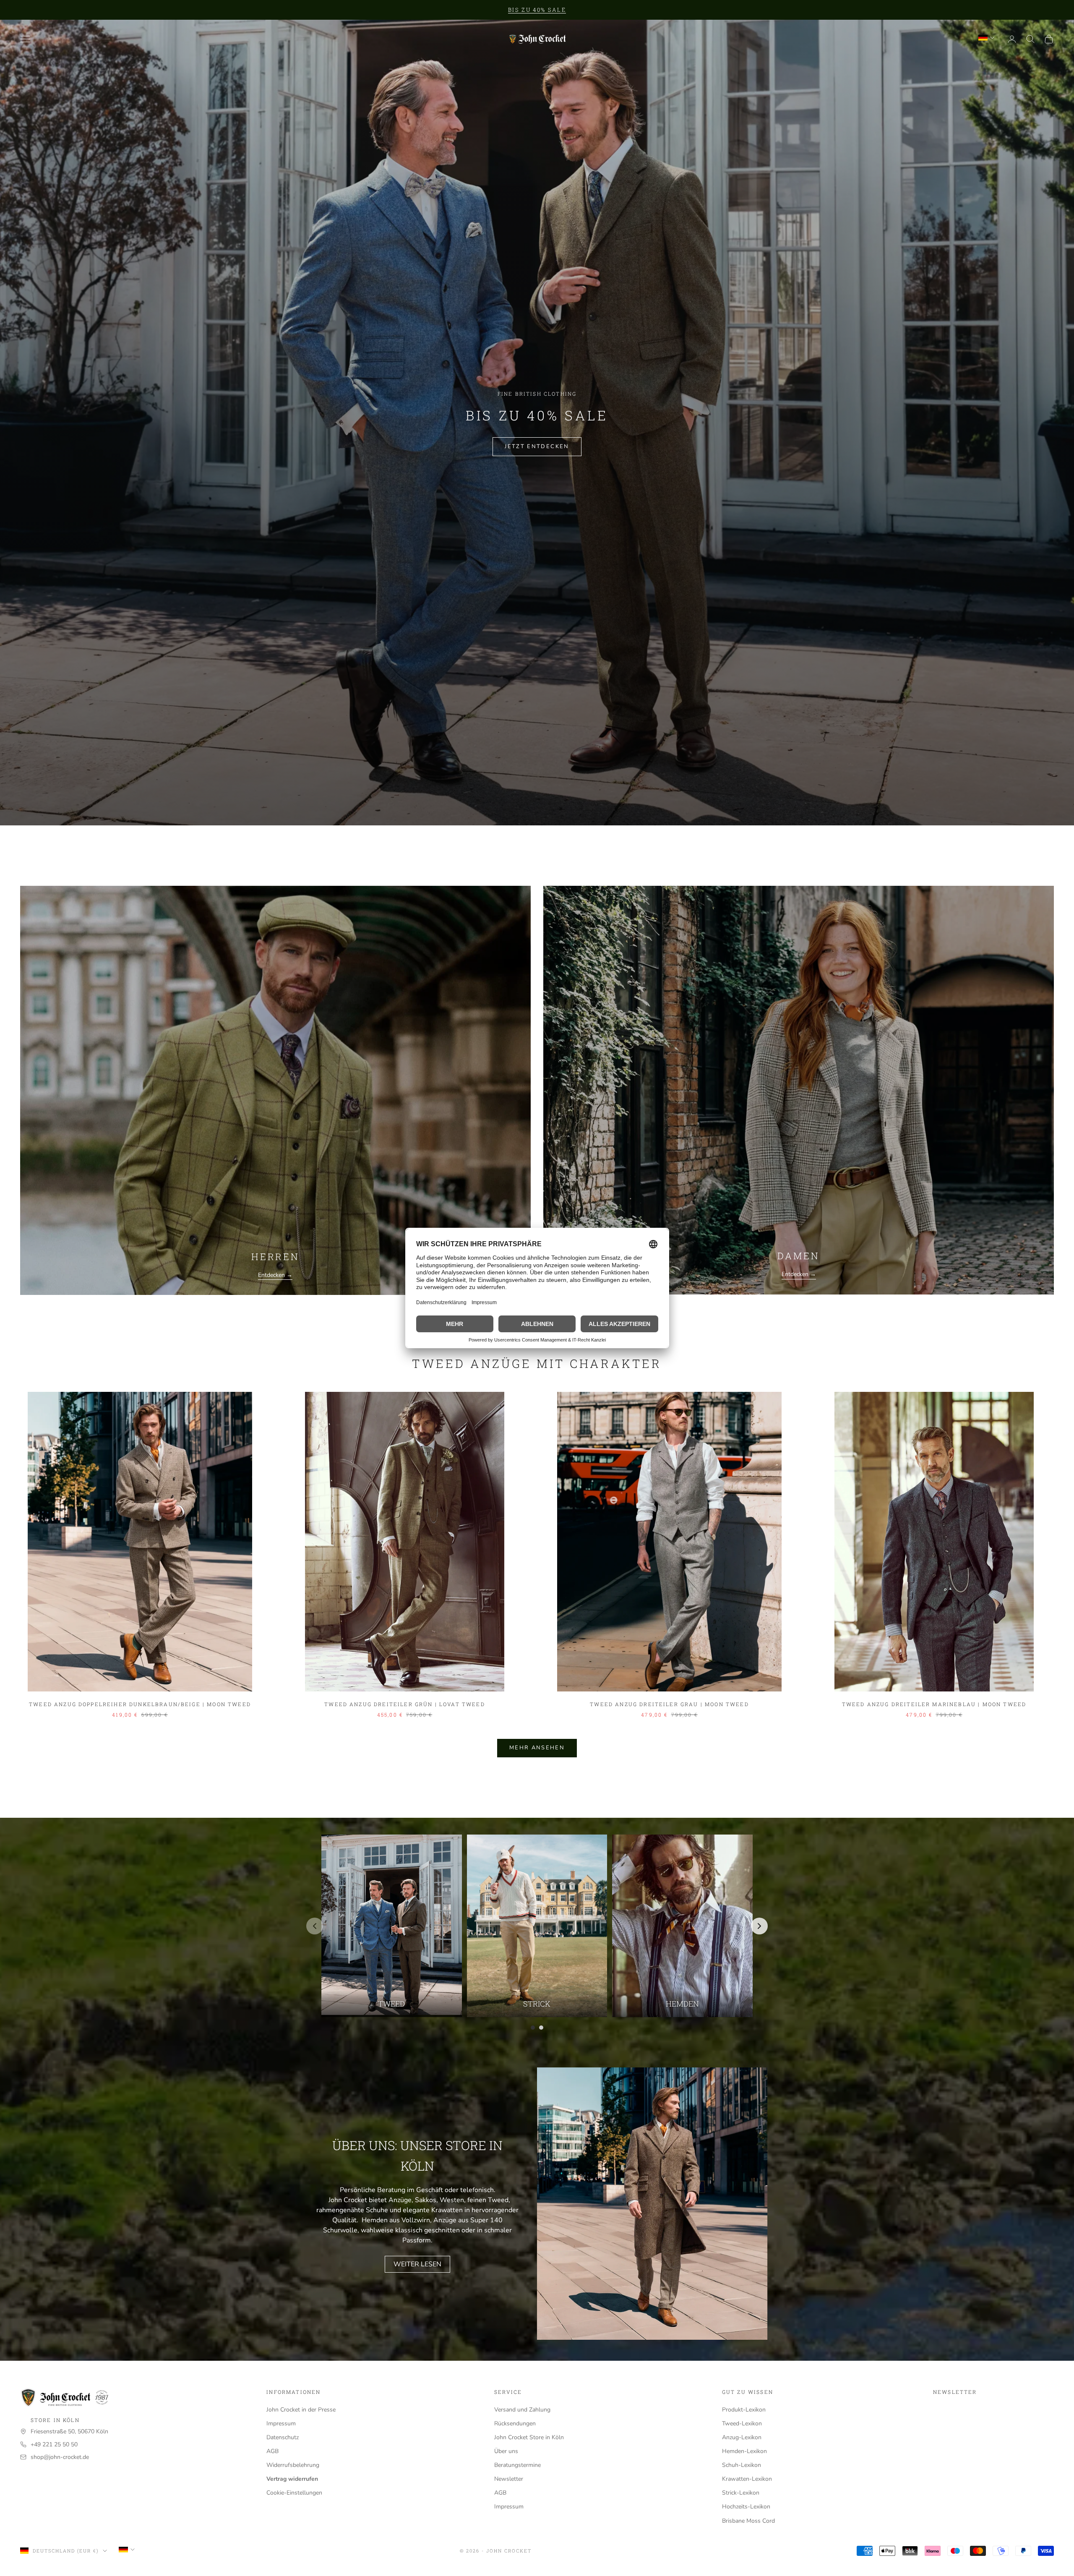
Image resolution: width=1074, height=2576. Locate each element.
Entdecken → (275, 1275)
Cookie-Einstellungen (294, 2493)
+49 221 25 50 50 (54, 2444)
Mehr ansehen (537, 1748)
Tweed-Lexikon (742, 2423)
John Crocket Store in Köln (529, 2437)
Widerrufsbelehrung (293, 2465)
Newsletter (509, 2479)
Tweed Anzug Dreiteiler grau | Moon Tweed (669, 1704)
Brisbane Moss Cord (748, 2521)
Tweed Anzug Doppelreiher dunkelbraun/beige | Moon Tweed (140, 1704)
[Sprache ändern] (986, 38)
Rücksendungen (515, 2423)
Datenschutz (283, 2437)
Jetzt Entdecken (537, 446)
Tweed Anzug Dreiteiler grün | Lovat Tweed (405, 1704)
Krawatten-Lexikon (747, 2479)
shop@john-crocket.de (60, 2457)
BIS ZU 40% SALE (537, 10)
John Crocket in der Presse (301, 2410)
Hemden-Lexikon (744, 2451)
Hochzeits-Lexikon (746, 2507)
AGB (272, 2451)
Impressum (281, 2423)
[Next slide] (759, 1926)
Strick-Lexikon (741, 2493)
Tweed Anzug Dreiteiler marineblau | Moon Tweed (934, 1704)
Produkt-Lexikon (744, 2410)
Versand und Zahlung (522, 2410)
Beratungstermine (517, 2465)
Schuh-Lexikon (742, 2465)
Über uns (506, 2451)
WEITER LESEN (417, 2264)
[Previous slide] (315, 1926)
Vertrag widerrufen (292, 2479)
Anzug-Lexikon (742, 2437)
